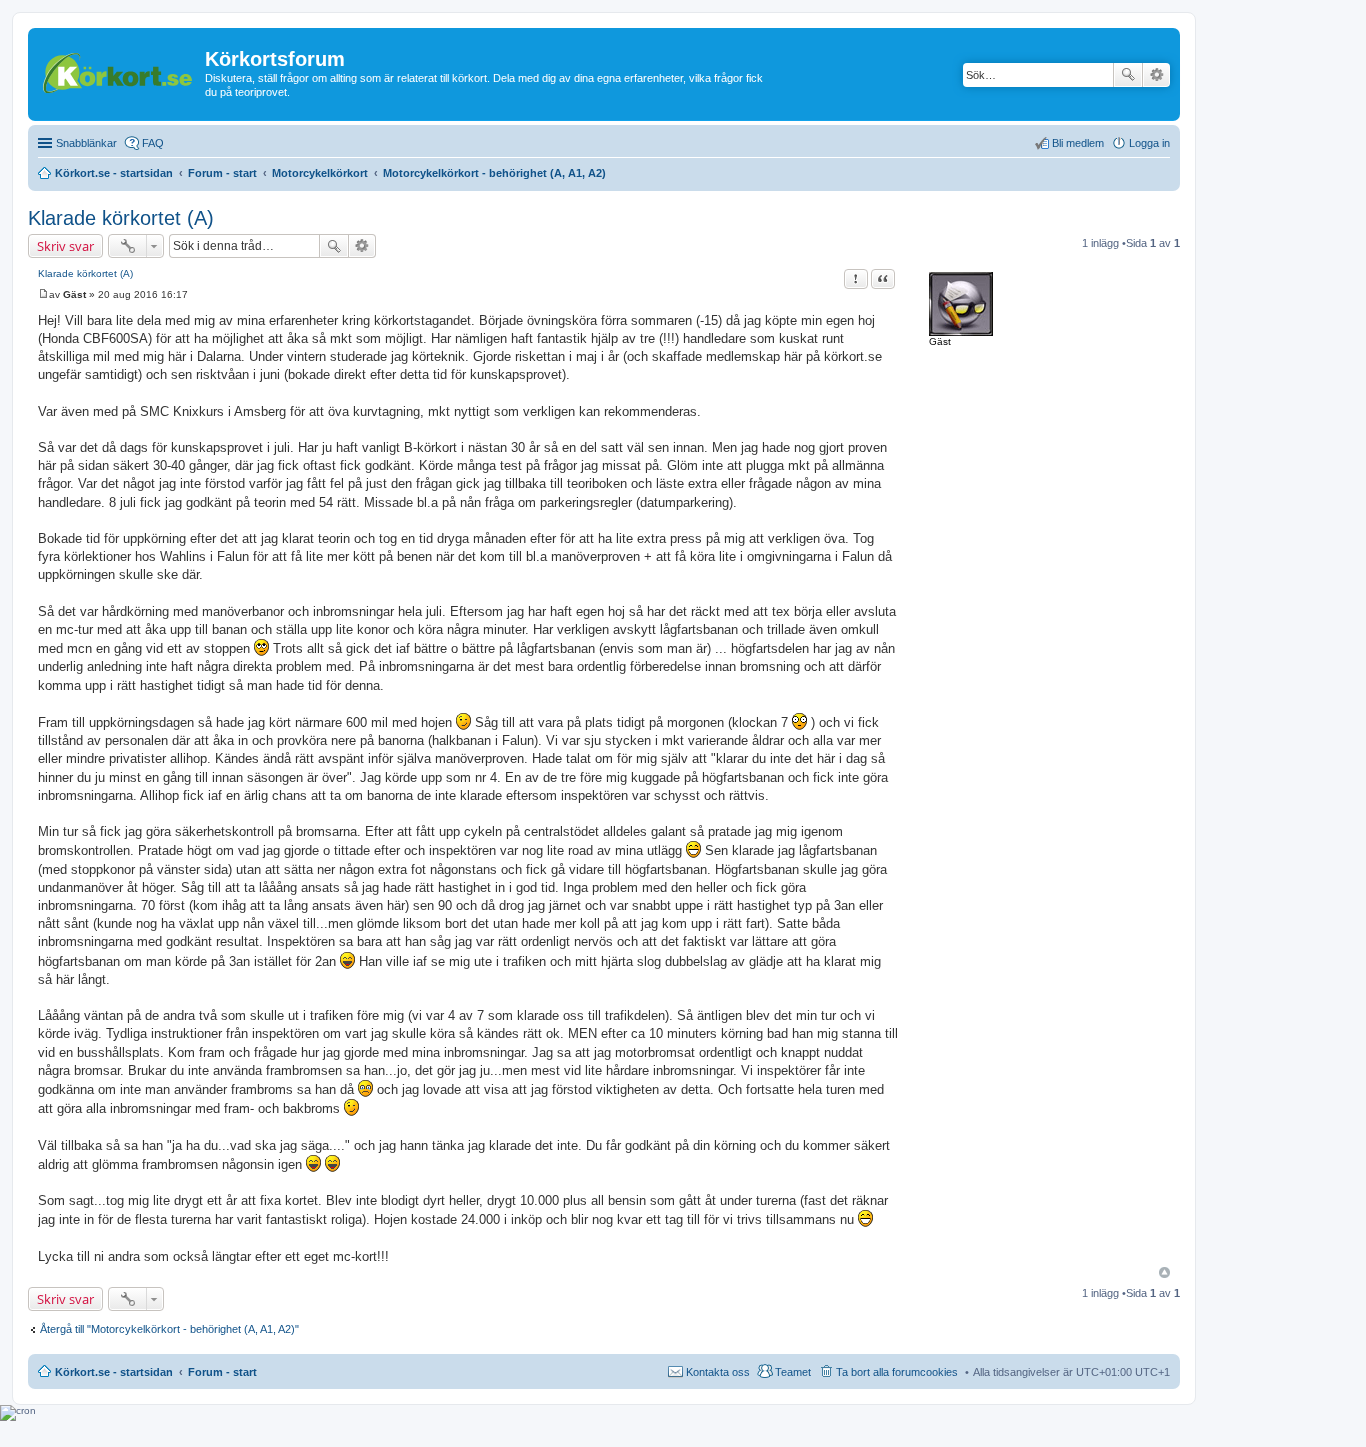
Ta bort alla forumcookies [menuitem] (897, 1372)
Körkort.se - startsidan (114, 1372)
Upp (1164, 1272)
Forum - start (222, 1372)
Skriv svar (65, 246)
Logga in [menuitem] (1149, 143)
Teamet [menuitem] (793, 1372)
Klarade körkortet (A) (121, 218)
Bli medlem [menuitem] (1078, 143)
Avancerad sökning (1156, 75)
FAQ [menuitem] (153, 143)
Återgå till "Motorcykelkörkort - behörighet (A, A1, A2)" (169, 1329)
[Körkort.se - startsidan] (119, 70)
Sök (1128, 75)
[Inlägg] (43, 294)
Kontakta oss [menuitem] (718, 1372)
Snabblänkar (86, 143)
